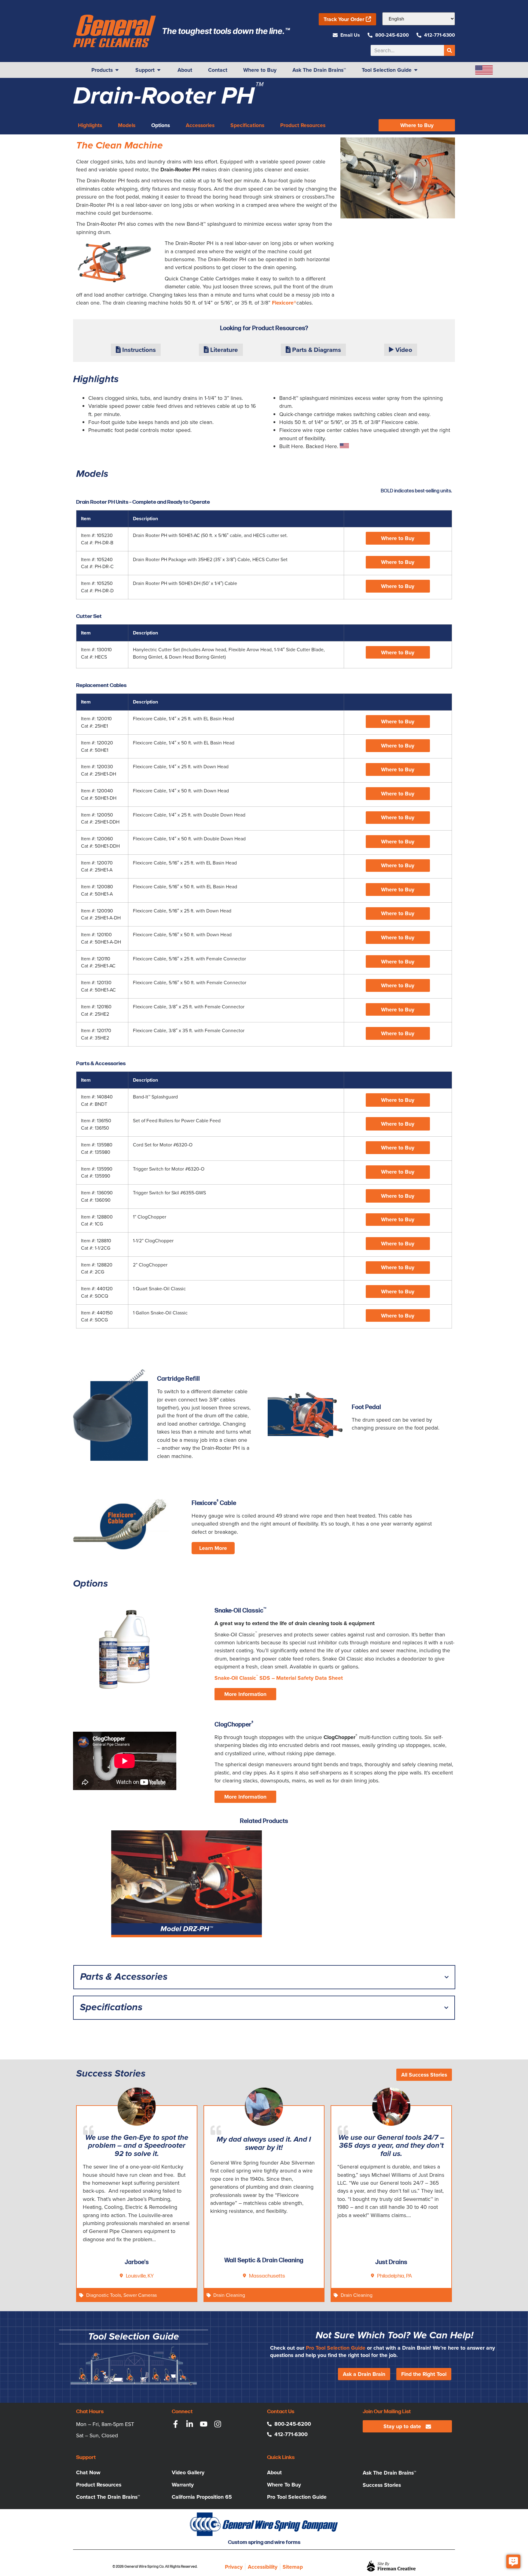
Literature (223, 350)
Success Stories (382, 2485)
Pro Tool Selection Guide (336, 2348)
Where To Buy (284, 2485)
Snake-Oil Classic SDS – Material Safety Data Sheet (279, 1678)
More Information (245, 1694)
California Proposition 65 (202, 2497)
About (274, 2472)
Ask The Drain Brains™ (389, 2473)
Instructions (138, 350)
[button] (398, 538)
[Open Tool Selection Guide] (416, 70)
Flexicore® (284, 303)
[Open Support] (159, 70)
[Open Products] (117, 70)
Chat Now (88, 2472)
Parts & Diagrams (316, 350)
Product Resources (99, 2485)
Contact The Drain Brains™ (108, 2497)
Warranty (183, 2485)
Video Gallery (188, 2472)
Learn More (213, 1548)
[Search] (449, 50)
